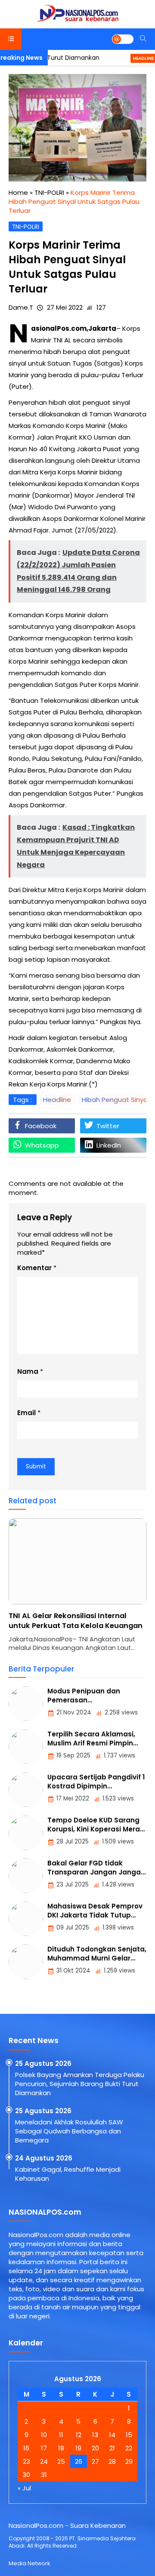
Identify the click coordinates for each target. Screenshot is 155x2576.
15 (129, 2435)
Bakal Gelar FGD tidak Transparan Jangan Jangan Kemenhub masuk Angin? (96, 1872)
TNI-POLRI (26, 227)
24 (44, 2461)
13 (95, 2435)
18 (61, 2448)
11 (61, 2435)
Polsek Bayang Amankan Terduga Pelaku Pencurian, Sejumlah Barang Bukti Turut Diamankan (80, 2084)
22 (129, 2448)
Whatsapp (42, 1145)
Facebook (41, 1126)
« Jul (24, 2488)
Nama (28, 1371)
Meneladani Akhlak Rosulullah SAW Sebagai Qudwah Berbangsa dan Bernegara (69, 2131)
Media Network (29, 2563)
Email (26, 1413)
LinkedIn (109, 1145)
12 (79, 2435)
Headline (123, 58)
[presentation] (41, 1590)
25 (61, 2461)
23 (26, 2461)
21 (112, 2448)
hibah (51, 352)
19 (78, 2448)
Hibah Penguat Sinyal (115, 1100)
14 (112, 2435)
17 (44, 2448)
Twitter (108, 1126)
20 (95, 2448)
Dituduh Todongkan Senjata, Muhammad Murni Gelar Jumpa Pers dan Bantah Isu (97, 1958)
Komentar (34, 1268)
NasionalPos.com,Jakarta (74, 328)
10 (44, 2435)
